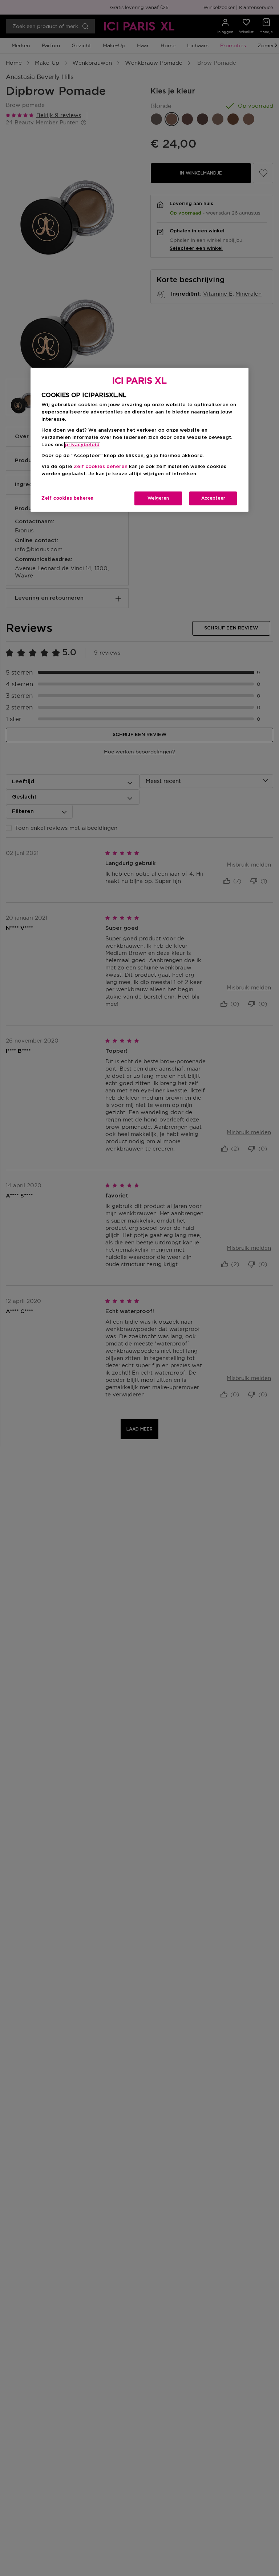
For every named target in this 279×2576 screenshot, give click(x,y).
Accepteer (213, 499)
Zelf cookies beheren (68, 499)
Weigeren (158, 499)
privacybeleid (82, 445)
